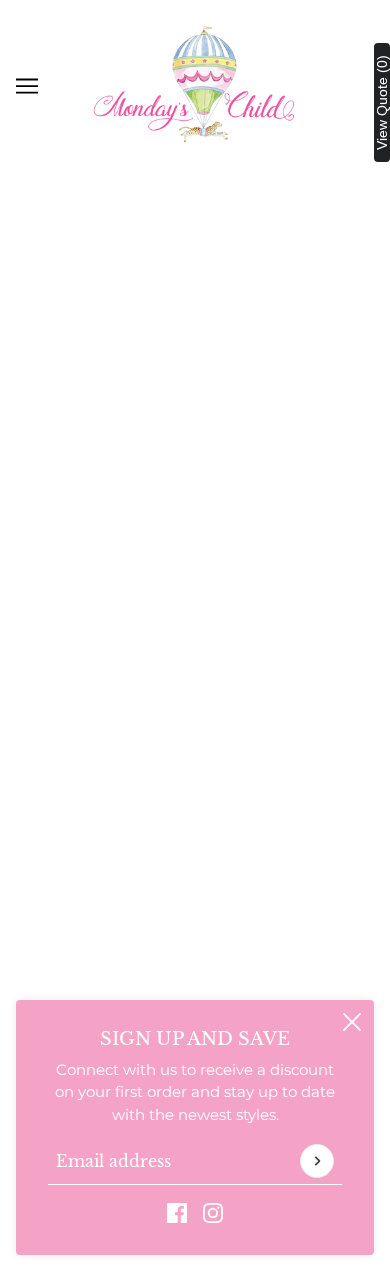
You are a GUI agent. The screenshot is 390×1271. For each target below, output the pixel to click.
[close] (352, 1022)
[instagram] (213, 1212)
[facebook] (177, 1212)
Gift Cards (195, 853)
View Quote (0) (382, 102)
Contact (195, 822)
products (241, 444)
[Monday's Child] (195, 85)
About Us (195, 792)
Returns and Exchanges (195, 637)
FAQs (195, 607)
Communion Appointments (195, 883)
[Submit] (317, 1161)
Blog (195, 914)
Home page (223, 422)
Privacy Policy (195, 668)
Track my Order (195, 698)
